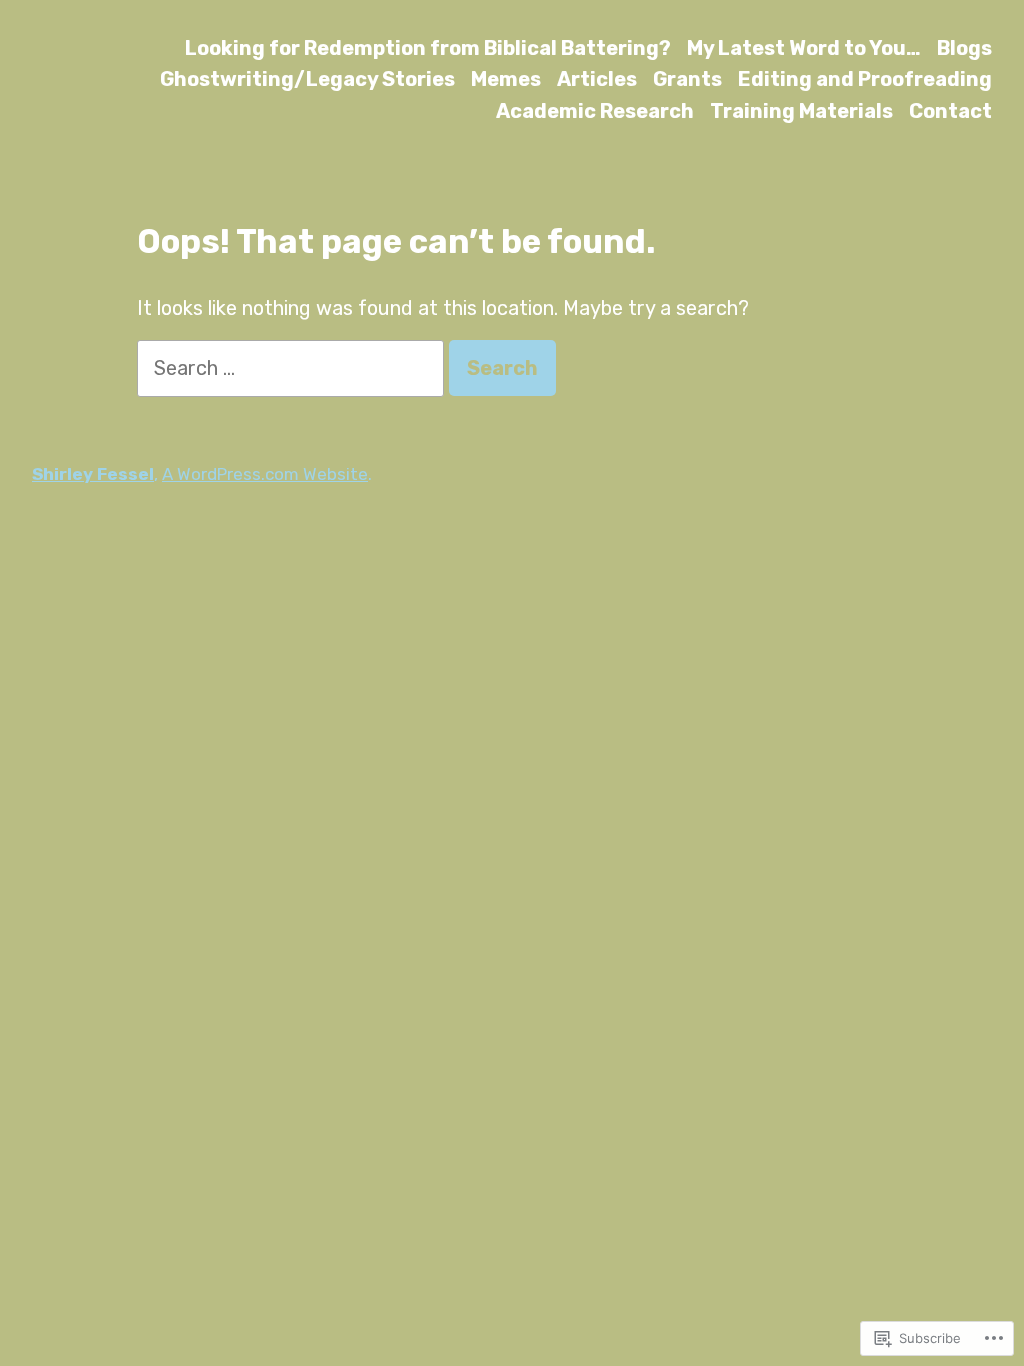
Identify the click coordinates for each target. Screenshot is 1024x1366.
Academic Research (595, 110)
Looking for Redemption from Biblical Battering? (428, 47)
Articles (597, 79)
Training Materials (801, 110)
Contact (950, 110)
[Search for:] (293, 368)
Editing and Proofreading (865, 79)
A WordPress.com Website (265, 474)
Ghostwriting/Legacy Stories (307, 79)
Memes (506, 79)
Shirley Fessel (93, 474)
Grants (687, 79)
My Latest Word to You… (804, 47)
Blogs (964, 47)
